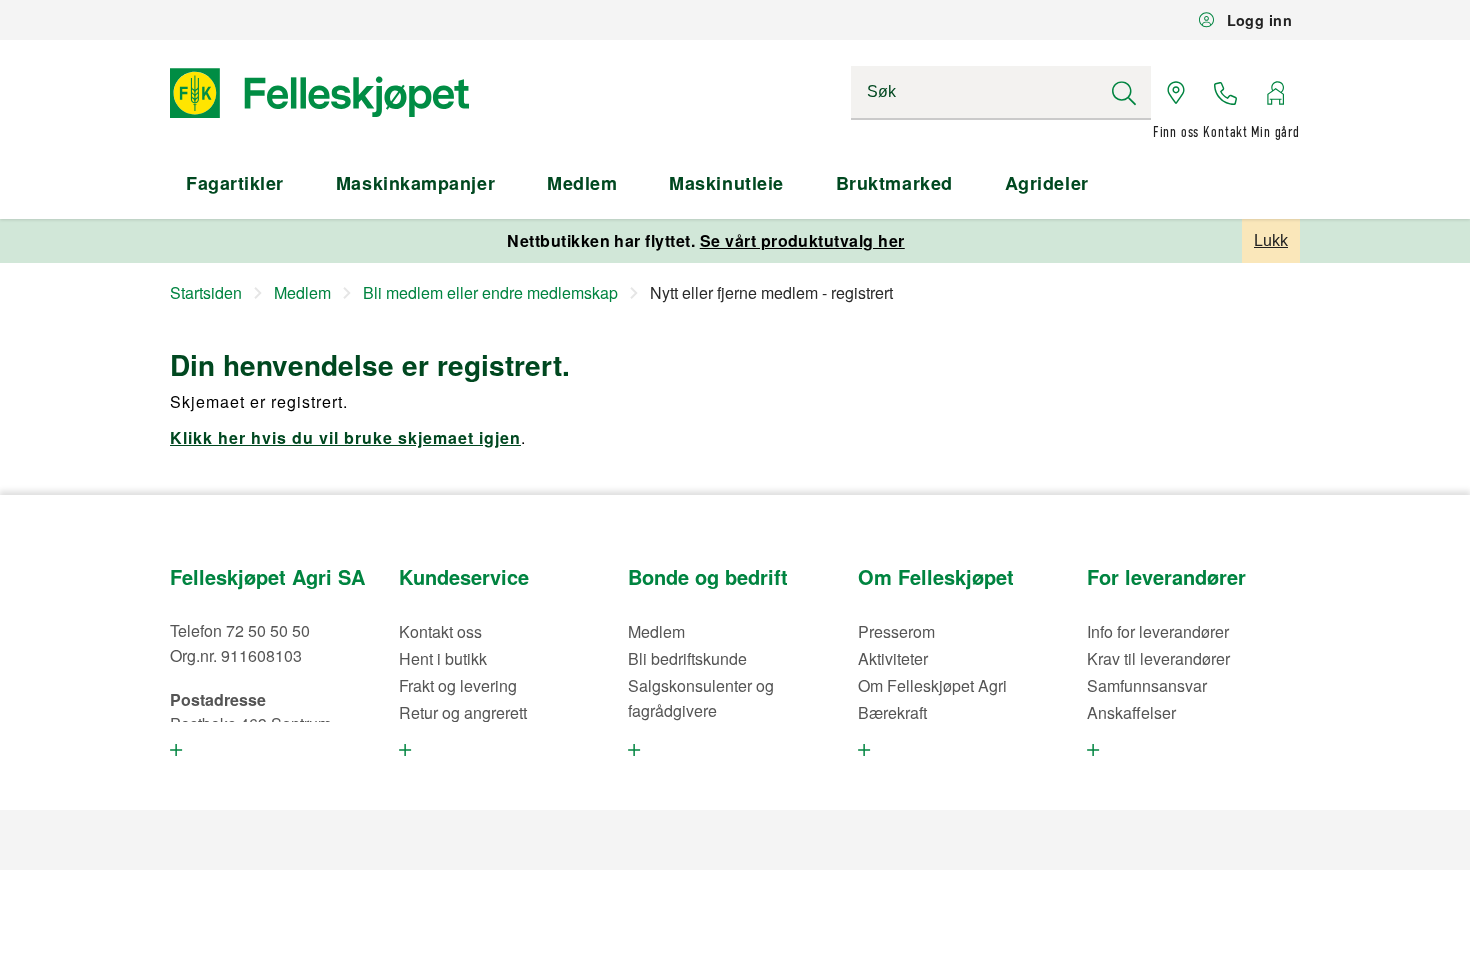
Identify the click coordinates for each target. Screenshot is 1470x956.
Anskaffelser (1131, 712)
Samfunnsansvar (1147, 685)
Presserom (896, 631)
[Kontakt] (1226, 93)
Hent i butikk (443, 658)
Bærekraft (892, 712)
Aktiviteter (893, 658)
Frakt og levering (458, 685)
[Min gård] (1275, 93)
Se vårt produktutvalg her (802, 240)
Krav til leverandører (1158, 658)
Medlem (582, 183)
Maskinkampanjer (415, 183)
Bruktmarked (894, 183)
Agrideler (1047, 183)
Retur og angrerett (463, 712)
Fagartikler (235, 183)
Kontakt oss (440, 631)
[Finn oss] (1176, 93)
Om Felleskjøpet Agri (932, 685)
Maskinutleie (726, 183)
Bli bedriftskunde (687, 658)
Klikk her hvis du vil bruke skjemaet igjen (345, 437)
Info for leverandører (1158, 631)
